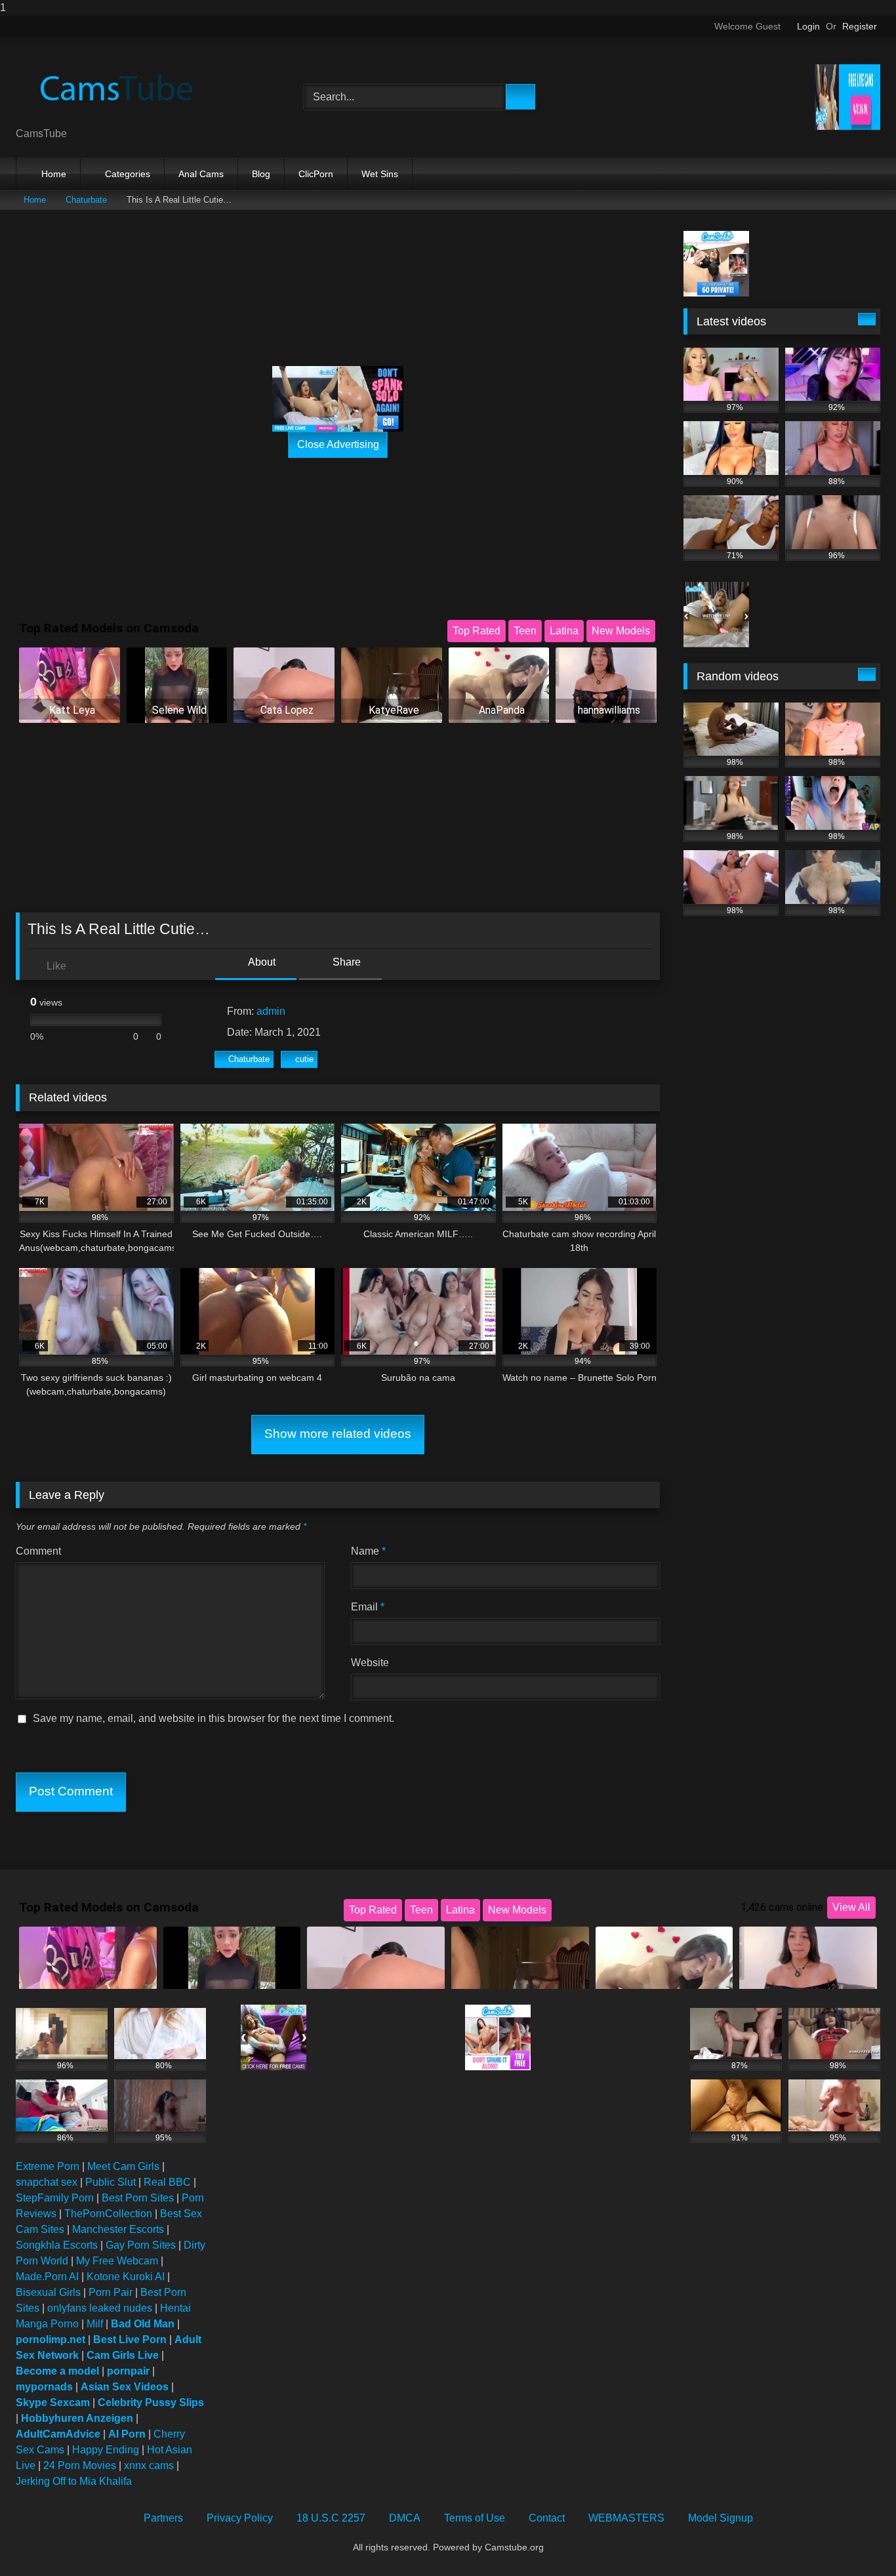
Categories (128, 174)
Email (368, 1607)
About (261, 962)
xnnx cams (149, 2465)
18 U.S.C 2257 (331, 2518)
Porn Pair (111, 2292)
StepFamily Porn (55, 2198)
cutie (304, 1059)
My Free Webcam (117, 2261)
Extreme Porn (48, 2166)
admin (271, 1011)
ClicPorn (316, 174)
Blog (261, 174)
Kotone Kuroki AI (126, 2277)
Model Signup (721, 2518)
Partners (163, 2518)
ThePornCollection (108, 2214)
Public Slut (111, 2182)
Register (860, 26)
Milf (95, 2324)
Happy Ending (106, 2450)
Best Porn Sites (138, 2198)
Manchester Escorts (118, 2229)
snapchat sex (47, 2182)
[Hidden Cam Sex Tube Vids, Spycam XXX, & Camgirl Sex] (114, 87)
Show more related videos (338, 1434)
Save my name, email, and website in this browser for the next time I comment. (214, 1718)
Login (808, 26)
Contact (547, 2518)
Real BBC (167, 2182)
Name (368, 1551)
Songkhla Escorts (57, 2245)
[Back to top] (857, 2540)
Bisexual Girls (48, 2292)
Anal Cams (201, 174)
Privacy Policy (240, 2518)
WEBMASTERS (626, 2518)
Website (370, 1663)
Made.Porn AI (47, 2277)
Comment (38, 1551)
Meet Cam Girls (123, 2166)
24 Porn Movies (80, 2465)
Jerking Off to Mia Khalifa (74, 2481)
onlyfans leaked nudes (100, 2308)
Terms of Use (475, 2518)
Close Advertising (338, 444)
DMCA (405, 2518)
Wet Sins (380, 174)
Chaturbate (86, 200)
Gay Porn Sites (141, 2245)
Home (54, 174)
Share (345, 962)
